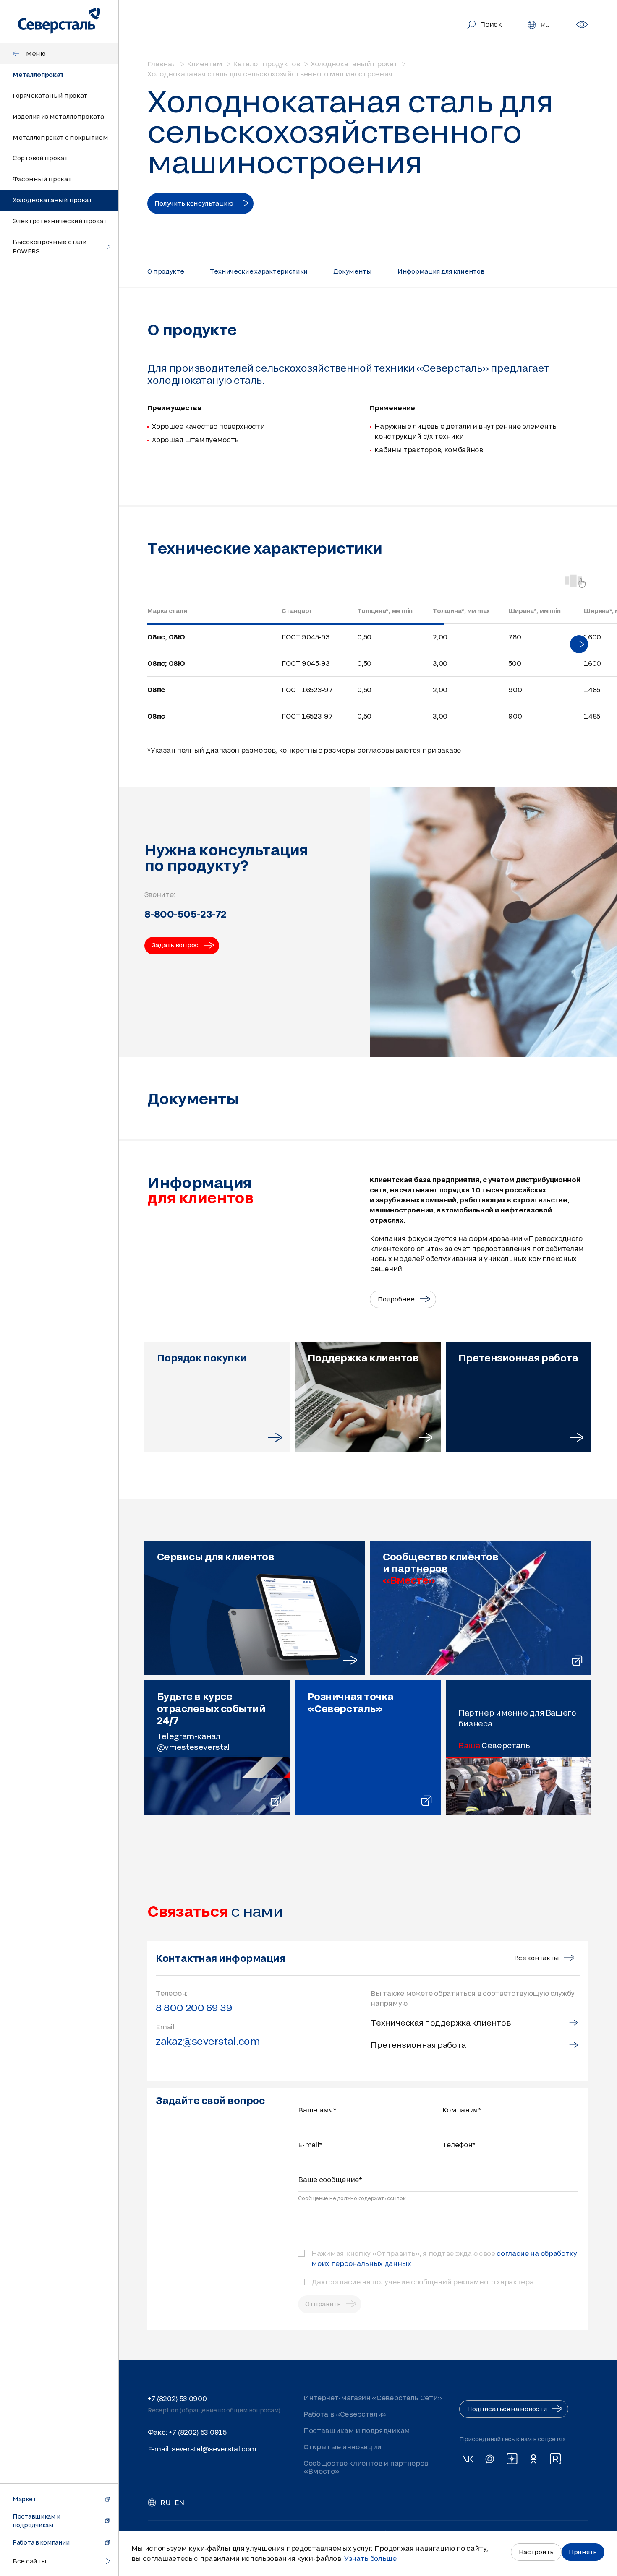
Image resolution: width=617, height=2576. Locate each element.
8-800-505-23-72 (186, 914)
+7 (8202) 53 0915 (198, 2432)
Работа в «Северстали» (345, 2414)
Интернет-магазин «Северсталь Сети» (372, 2397)
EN (179, 2502)
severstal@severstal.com (214, 2449)
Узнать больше (370, 2558)
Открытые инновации (342, 2447)
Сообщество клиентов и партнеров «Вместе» (365, 2467)
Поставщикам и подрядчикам (356, 2430)
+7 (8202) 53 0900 (177, 2398)
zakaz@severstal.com (208, 2041)
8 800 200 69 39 (194, 2008)
